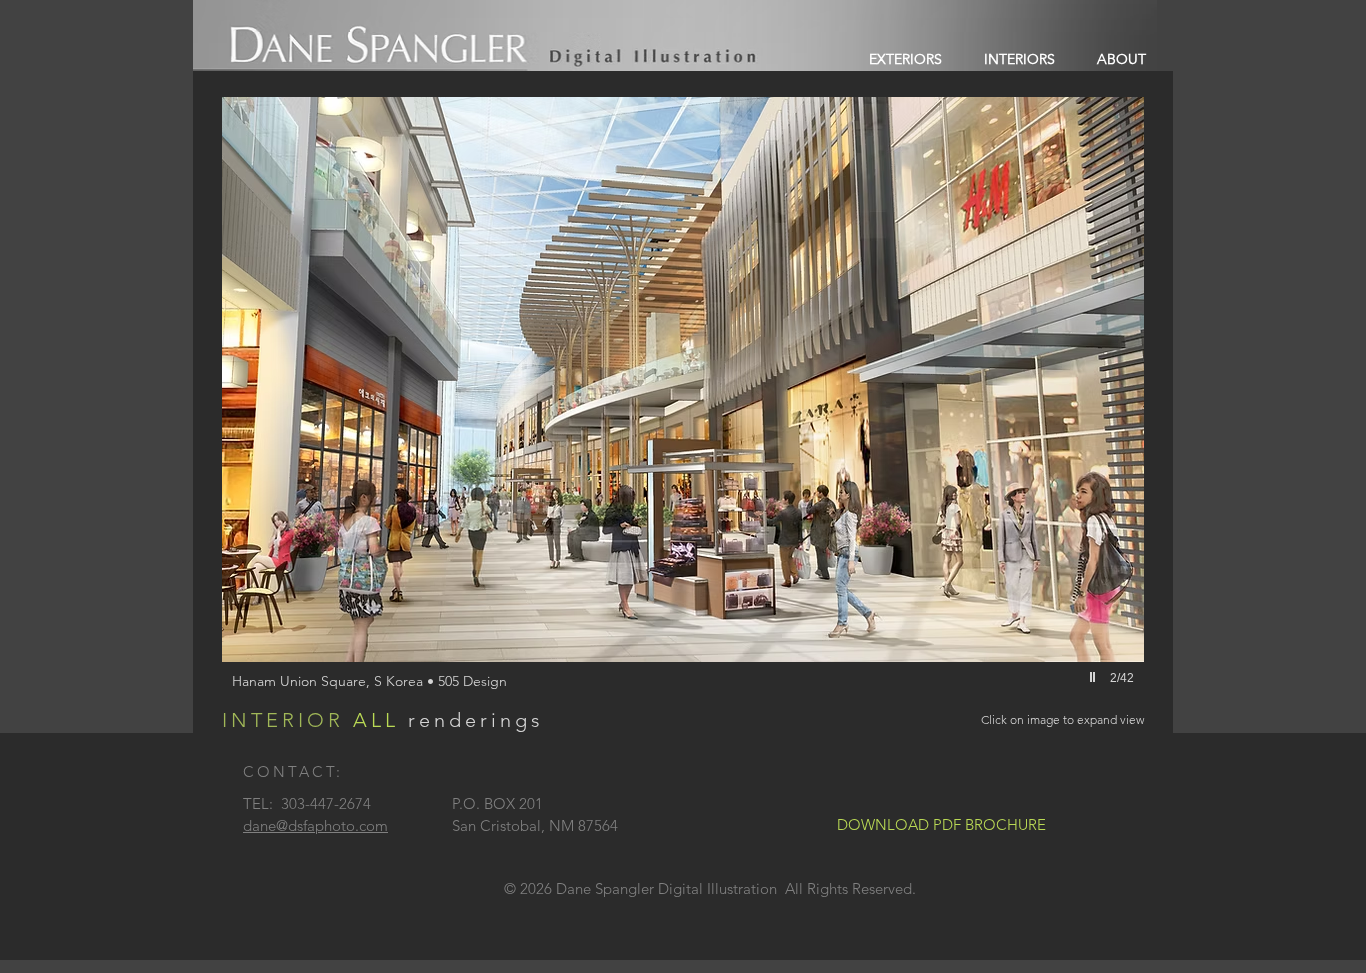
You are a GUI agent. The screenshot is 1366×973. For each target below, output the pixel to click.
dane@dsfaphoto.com (315, 825)
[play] (1095, 677)
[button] (683, 414)
